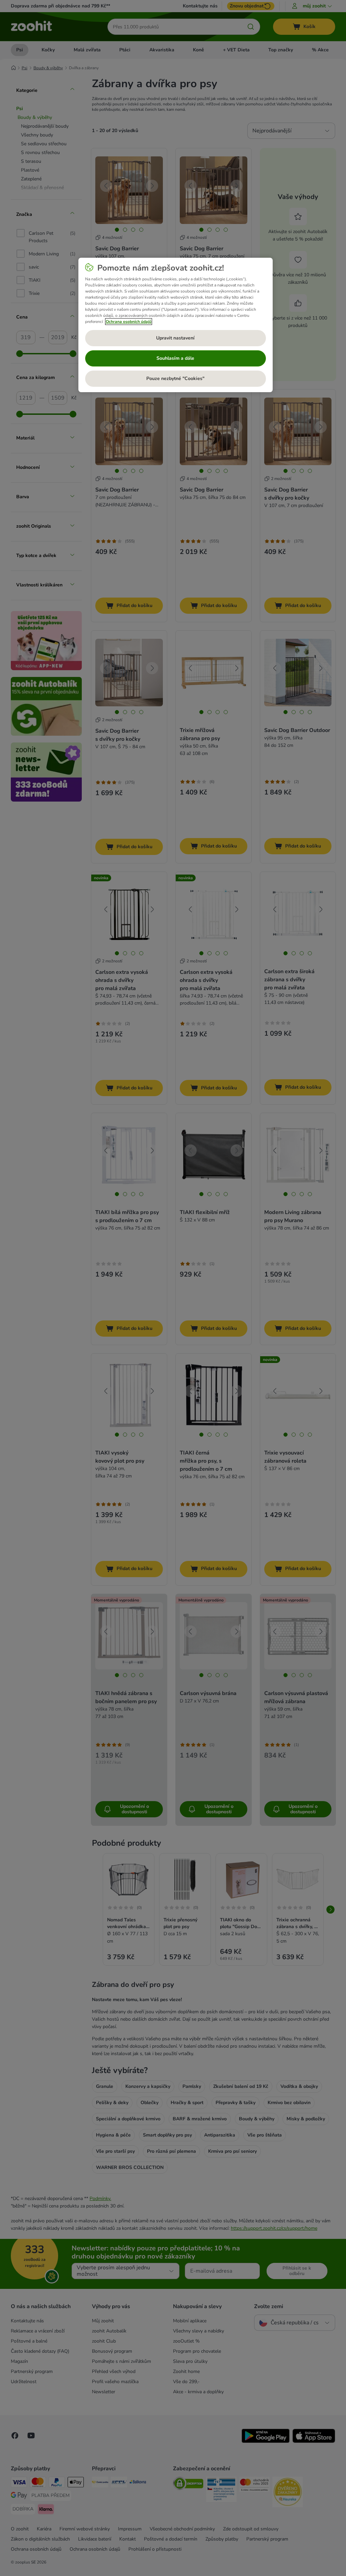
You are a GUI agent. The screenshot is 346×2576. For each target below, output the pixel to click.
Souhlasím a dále (175, 358)
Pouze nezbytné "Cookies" (175, 378)
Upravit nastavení (175, 338)
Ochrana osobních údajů (129, 322)
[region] (176, 325)
